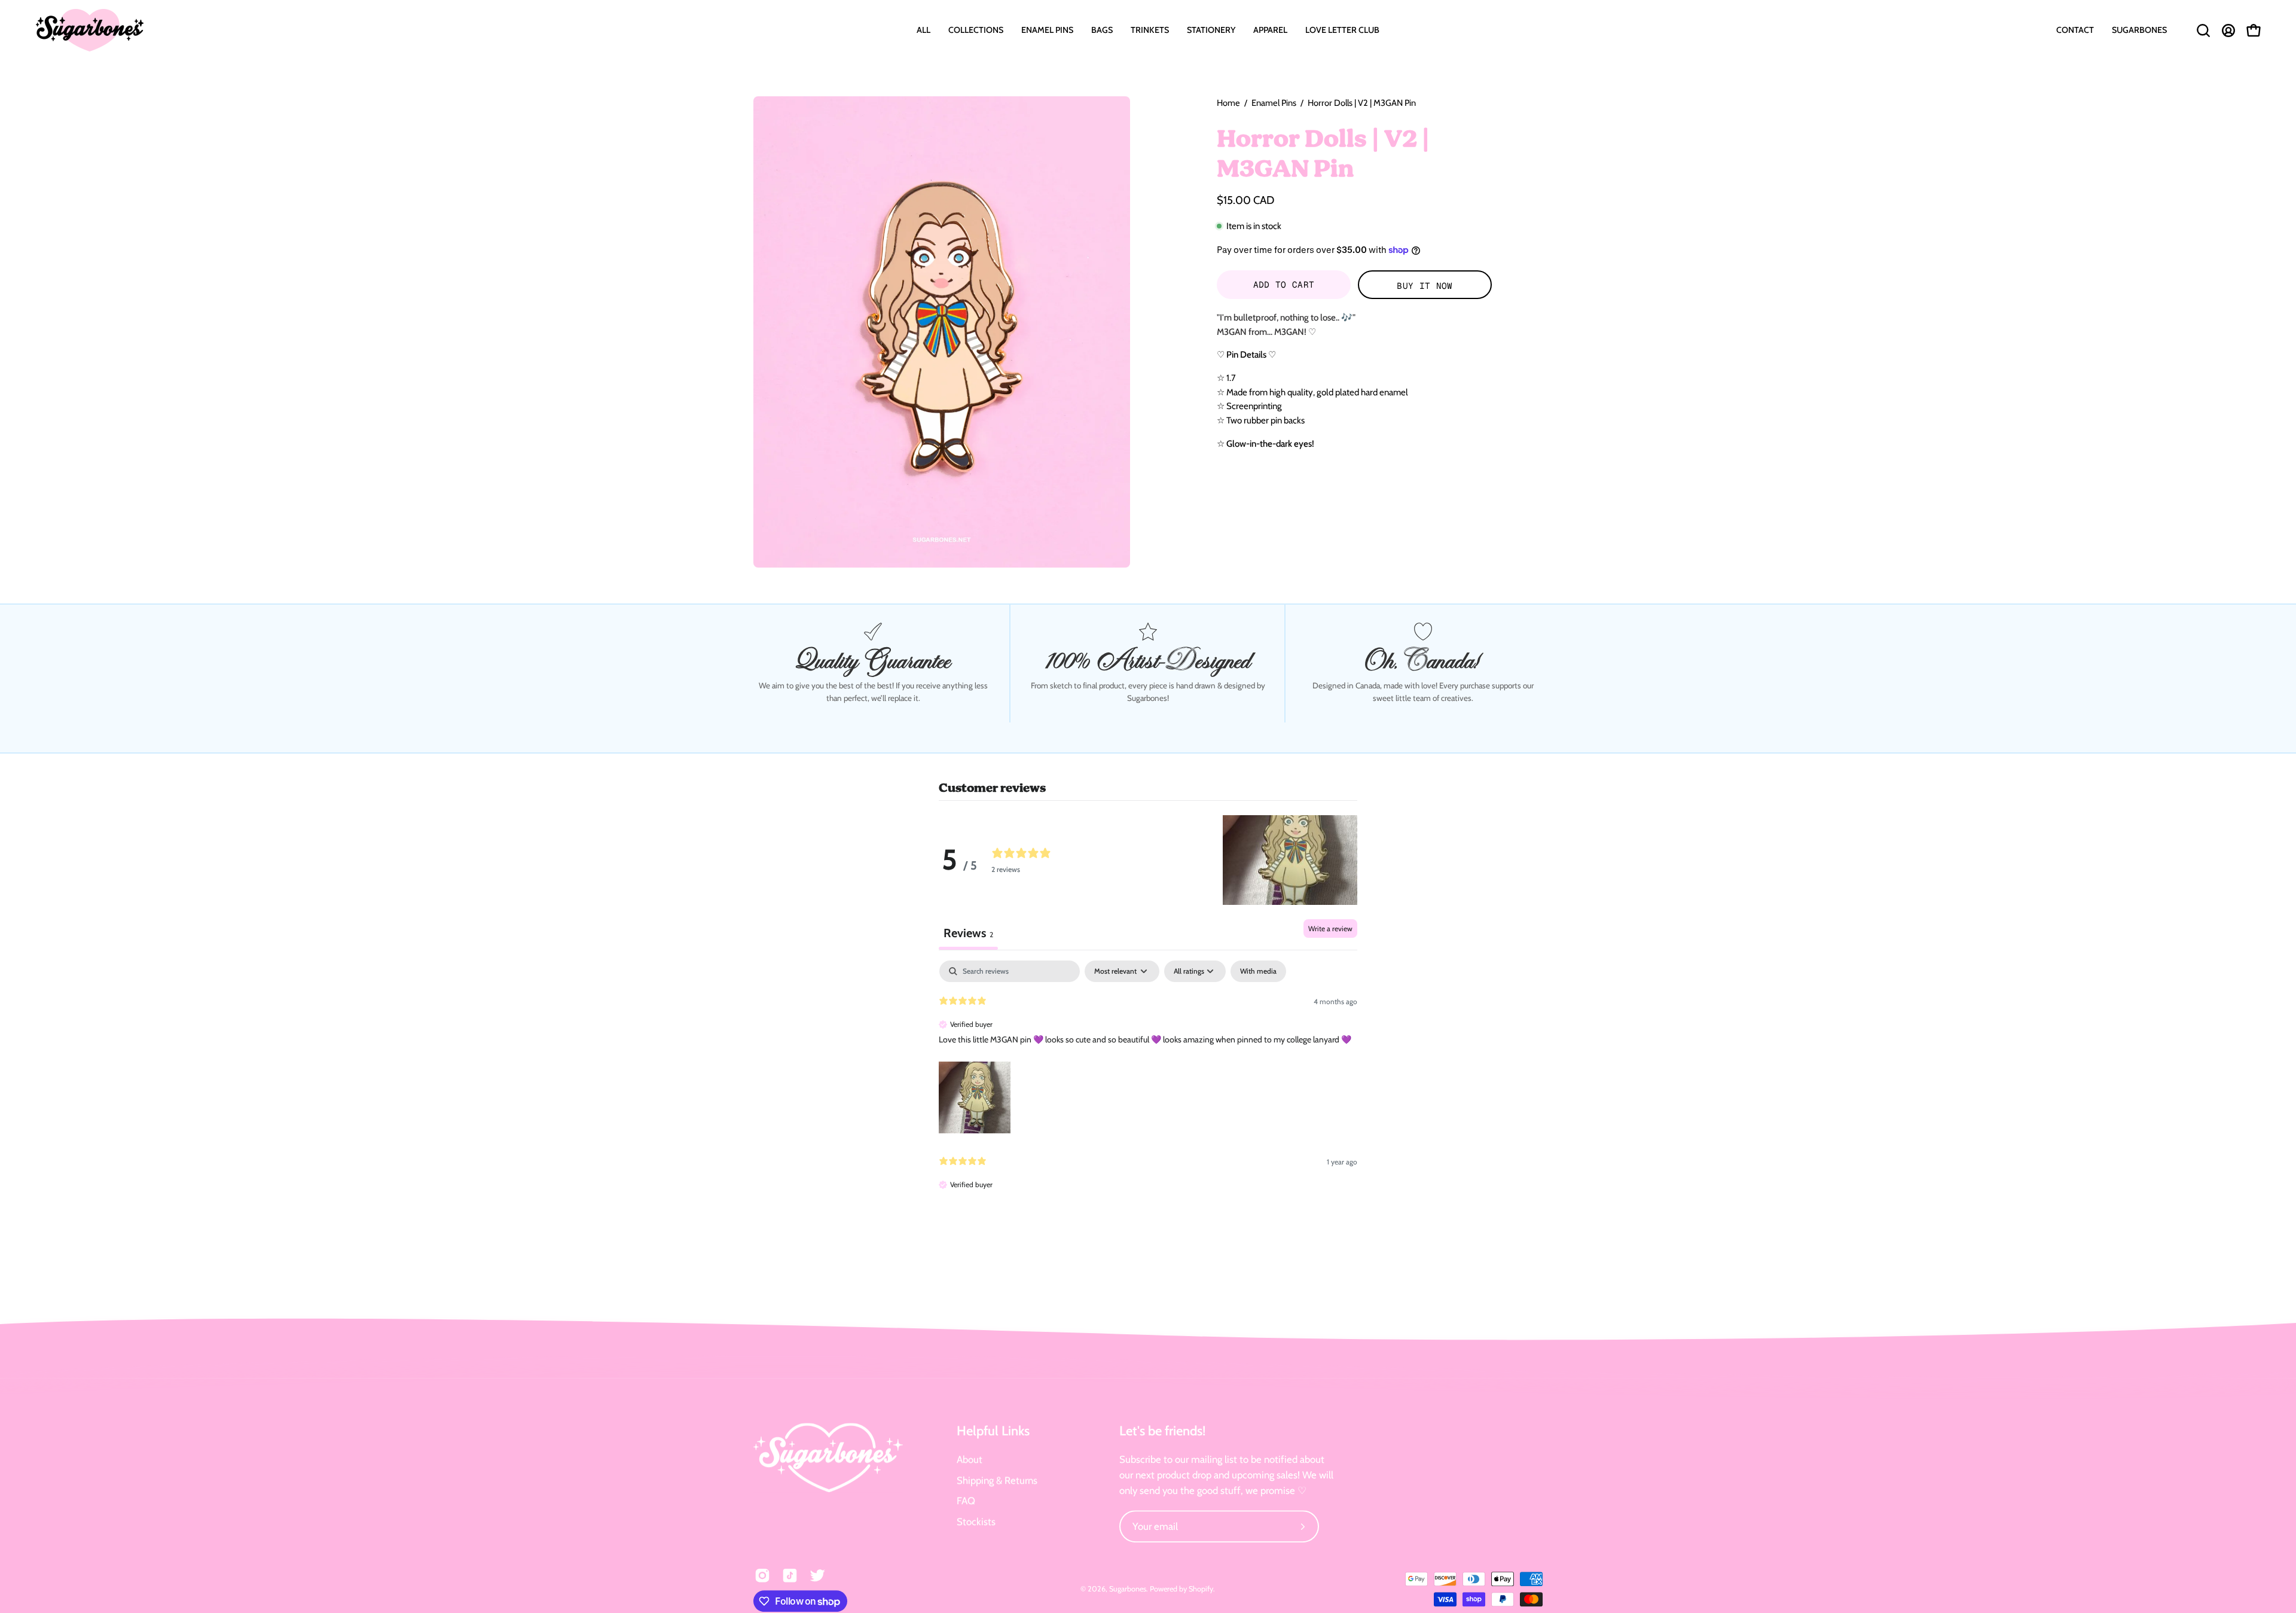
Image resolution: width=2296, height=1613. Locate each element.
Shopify (1201, 1589)
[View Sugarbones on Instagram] (762, 1575)
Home (1228, 103)
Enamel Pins (1274, 103)
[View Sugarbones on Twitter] (817, 1575)
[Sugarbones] (90, 30)
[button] (976, 30)
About (970, 1459)
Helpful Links (993, 1431)
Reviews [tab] (968, 933)
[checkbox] (1258, 971)
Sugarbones (1128, 1589)
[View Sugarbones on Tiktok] (790, 1575)
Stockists (976, 1521)
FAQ (966, 1501)
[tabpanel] (1148, 1086)
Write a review (1330, 929)
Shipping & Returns (997, 1480)
